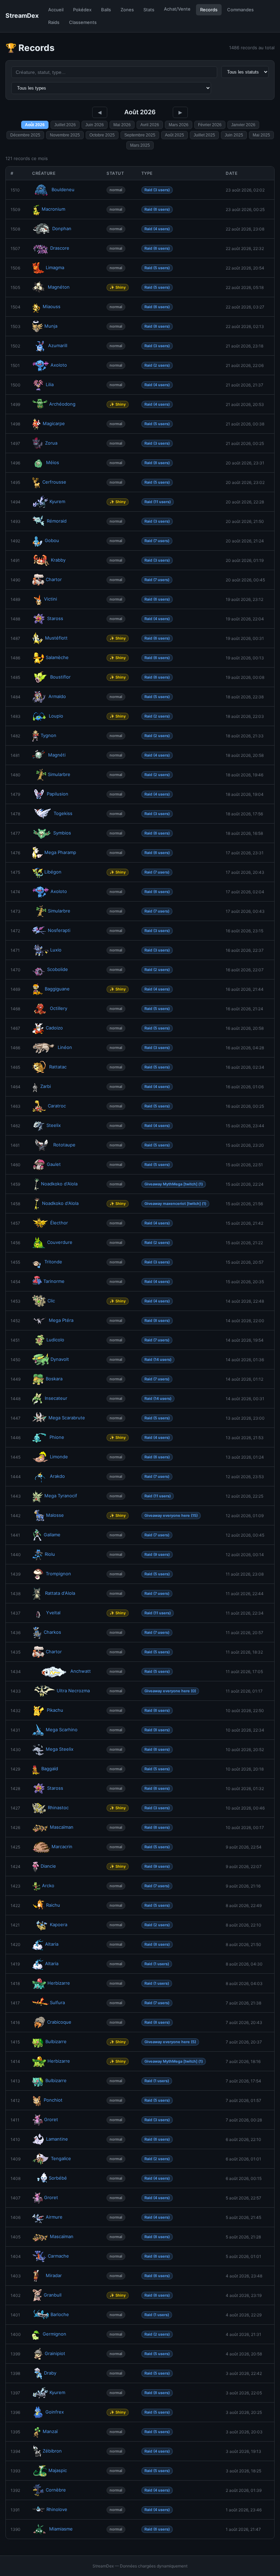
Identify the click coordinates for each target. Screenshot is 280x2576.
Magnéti (57, 755)
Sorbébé (58, 2178)
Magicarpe (54, 423)
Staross (55, 618)
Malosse (55, 1515)
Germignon (54, 2334)
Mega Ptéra (61, 1320)
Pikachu (55, 1710)
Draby (50, 2373)
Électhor (59, 1223)
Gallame (52, 1535)
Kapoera (59, 1924)
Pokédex (82, 10)
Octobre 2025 (102, 135)
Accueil (56, 10)
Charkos (52, 1632)
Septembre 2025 (140, 135)
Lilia (50, 384)
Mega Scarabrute (67, 1418)
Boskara (54, 1379)
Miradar (54, 2275)
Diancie (48, 1866)
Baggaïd (50, 1769)
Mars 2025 (140, 145)
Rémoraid (57, 521)
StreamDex (22, 16)
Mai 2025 (261, 135)
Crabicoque (59, 2022)
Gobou (52, 540)
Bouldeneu (63, 189)
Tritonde (53, 1262)
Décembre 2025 (25, 135)
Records (209, 10)
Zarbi (46, 1086)
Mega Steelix (60, 1749)
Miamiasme (61, 2529)
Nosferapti (59, 930)
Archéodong (62, 404)
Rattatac (58, 1067)
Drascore (60, 248)
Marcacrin (62, 1846)
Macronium (53, 209)
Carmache (58, 2256)
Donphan (62, 228)
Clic (51, 1301)
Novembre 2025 (65, 135)
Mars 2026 (179, 125)
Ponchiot (53, 2100)
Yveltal (53, 1613)
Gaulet (54, 1164)
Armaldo (57, 696)
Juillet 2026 (65, 125)
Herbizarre (59, 1983)
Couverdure (60, 1242)
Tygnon (48, 735)
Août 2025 (174, 135)
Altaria (52, 1944)
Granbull (53, 2295)
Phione (57, 1437)
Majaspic (58, 2470)
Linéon (65, 1047)
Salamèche (57, 657)
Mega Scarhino (62, 1730)
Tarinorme (54, 1281)
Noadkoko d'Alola (59, 1184)
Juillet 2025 (204, 135)
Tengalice (61, 2158)
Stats (149, 10)
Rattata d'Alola (60, 1593)
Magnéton (59, 287)
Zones (127, 10)
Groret (51, 2119)
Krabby (58, 560)
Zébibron (52, 2451)
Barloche (60, 2314)
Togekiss (63, 813)
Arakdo (57, 1476)
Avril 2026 (150, 125)
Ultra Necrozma (73, 1691)
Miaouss (52, 306)
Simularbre (59, 774)
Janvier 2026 (243, 125)
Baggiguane (57, 989)
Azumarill (58, 345)
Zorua (51, 443)
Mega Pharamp (60, 852)
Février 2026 (210, 125)
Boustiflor (60, 677)
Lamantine (57, 2139)
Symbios (62, 833)
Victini (51, 599)
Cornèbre (56, 2490)
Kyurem (57, 501)
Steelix (54, 1125)
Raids (54, 22)
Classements (83, 22)
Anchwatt (81, 1671)
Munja (51, 326)
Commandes (240, 10)
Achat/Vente (177, 9)
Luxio (56, 950)
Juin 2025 (234, 135)
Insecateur (56, 1398)
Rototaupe (64, 1145)
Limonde (59, 1457)
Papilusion (58, 794)
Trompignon (58, 1574)
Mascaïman (62, 1827)
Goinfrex (55, 2412)
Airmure (54, 2217)
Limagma (55, 267)
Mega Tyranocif (61, 1496)
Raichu (53, 1905)
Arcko (48, 1885)
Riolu (50, 1554)
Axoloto (59, 365)
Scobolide (58, 969)
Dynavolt (60, 1359)
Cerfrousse (54, 482)
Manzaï (50, 2431)
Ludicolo (55, 1340)
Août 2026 (35, 125)
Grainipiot (55, 2353)
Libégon (53, 872)
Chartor (54, 579)
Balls (106, 10)
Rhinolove (57, 2509)
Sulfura (57, 2002)
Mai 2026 (122, 125)
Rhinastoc (58, 1808)
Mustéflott (56, 638)
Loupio (56, 716)
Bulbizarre (56, 2041)
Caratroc (57, 1106)
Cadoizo (54, 1028)
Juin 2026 (95, 125)
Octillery (59, 1008)
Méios (53, 462)
